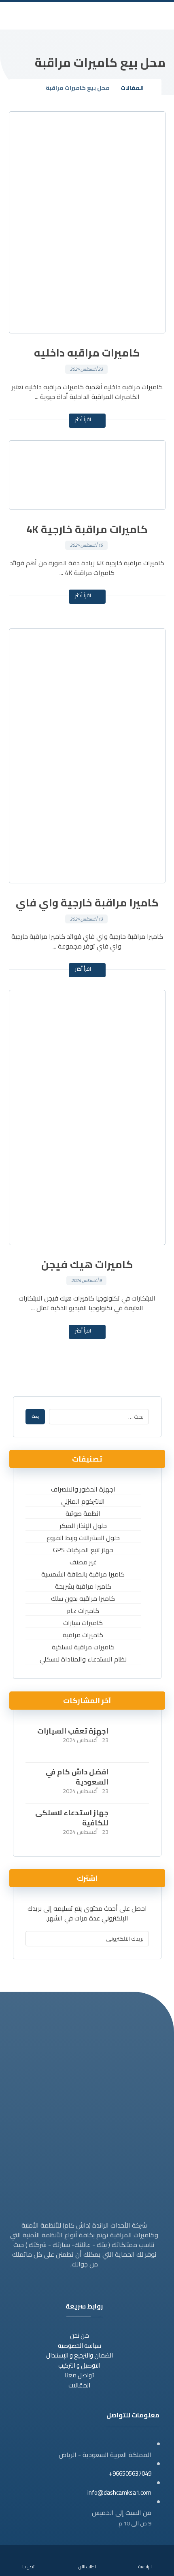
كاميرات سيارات (83, 1623)
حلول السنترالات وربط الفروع (83, 1538)
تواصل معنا (79, 2375)
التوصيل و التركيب (79, 2365)
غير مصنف (83, 1562)
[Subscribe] (34, 1939)
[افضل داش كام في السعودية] (133, 1783)
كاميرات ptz (83, 1611)
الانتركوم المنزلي (83, 1501)
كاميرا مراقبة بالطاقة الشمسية (83, 1574)
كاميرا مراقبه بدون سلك (83, 1599)
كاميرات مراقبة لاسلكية (83, 1647)
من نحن (80, 2335)
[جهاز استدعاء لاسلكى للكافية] (133, 1824)
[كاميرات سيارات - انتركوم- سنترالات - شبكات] (89, 16)
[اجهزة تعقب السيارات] (133, 1742)
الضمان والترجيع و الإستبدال (80, 2355)
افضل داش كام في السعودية (77, 1777)
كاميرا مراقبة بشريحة (83, 1586)
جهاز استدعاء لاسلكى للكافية (72, 1818)
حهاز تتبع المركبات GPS (83, 1550)
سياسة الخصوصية (80, 2346)
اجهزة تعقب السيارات (73, 1731)
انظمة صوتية (83, 1514)
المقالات (79, 2385)
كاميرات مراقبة (83, 1635)
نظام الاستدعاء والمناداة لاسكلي (83, 1659)
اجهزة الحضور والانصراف (83, 1489)
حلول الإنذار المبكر (83, 1526)
